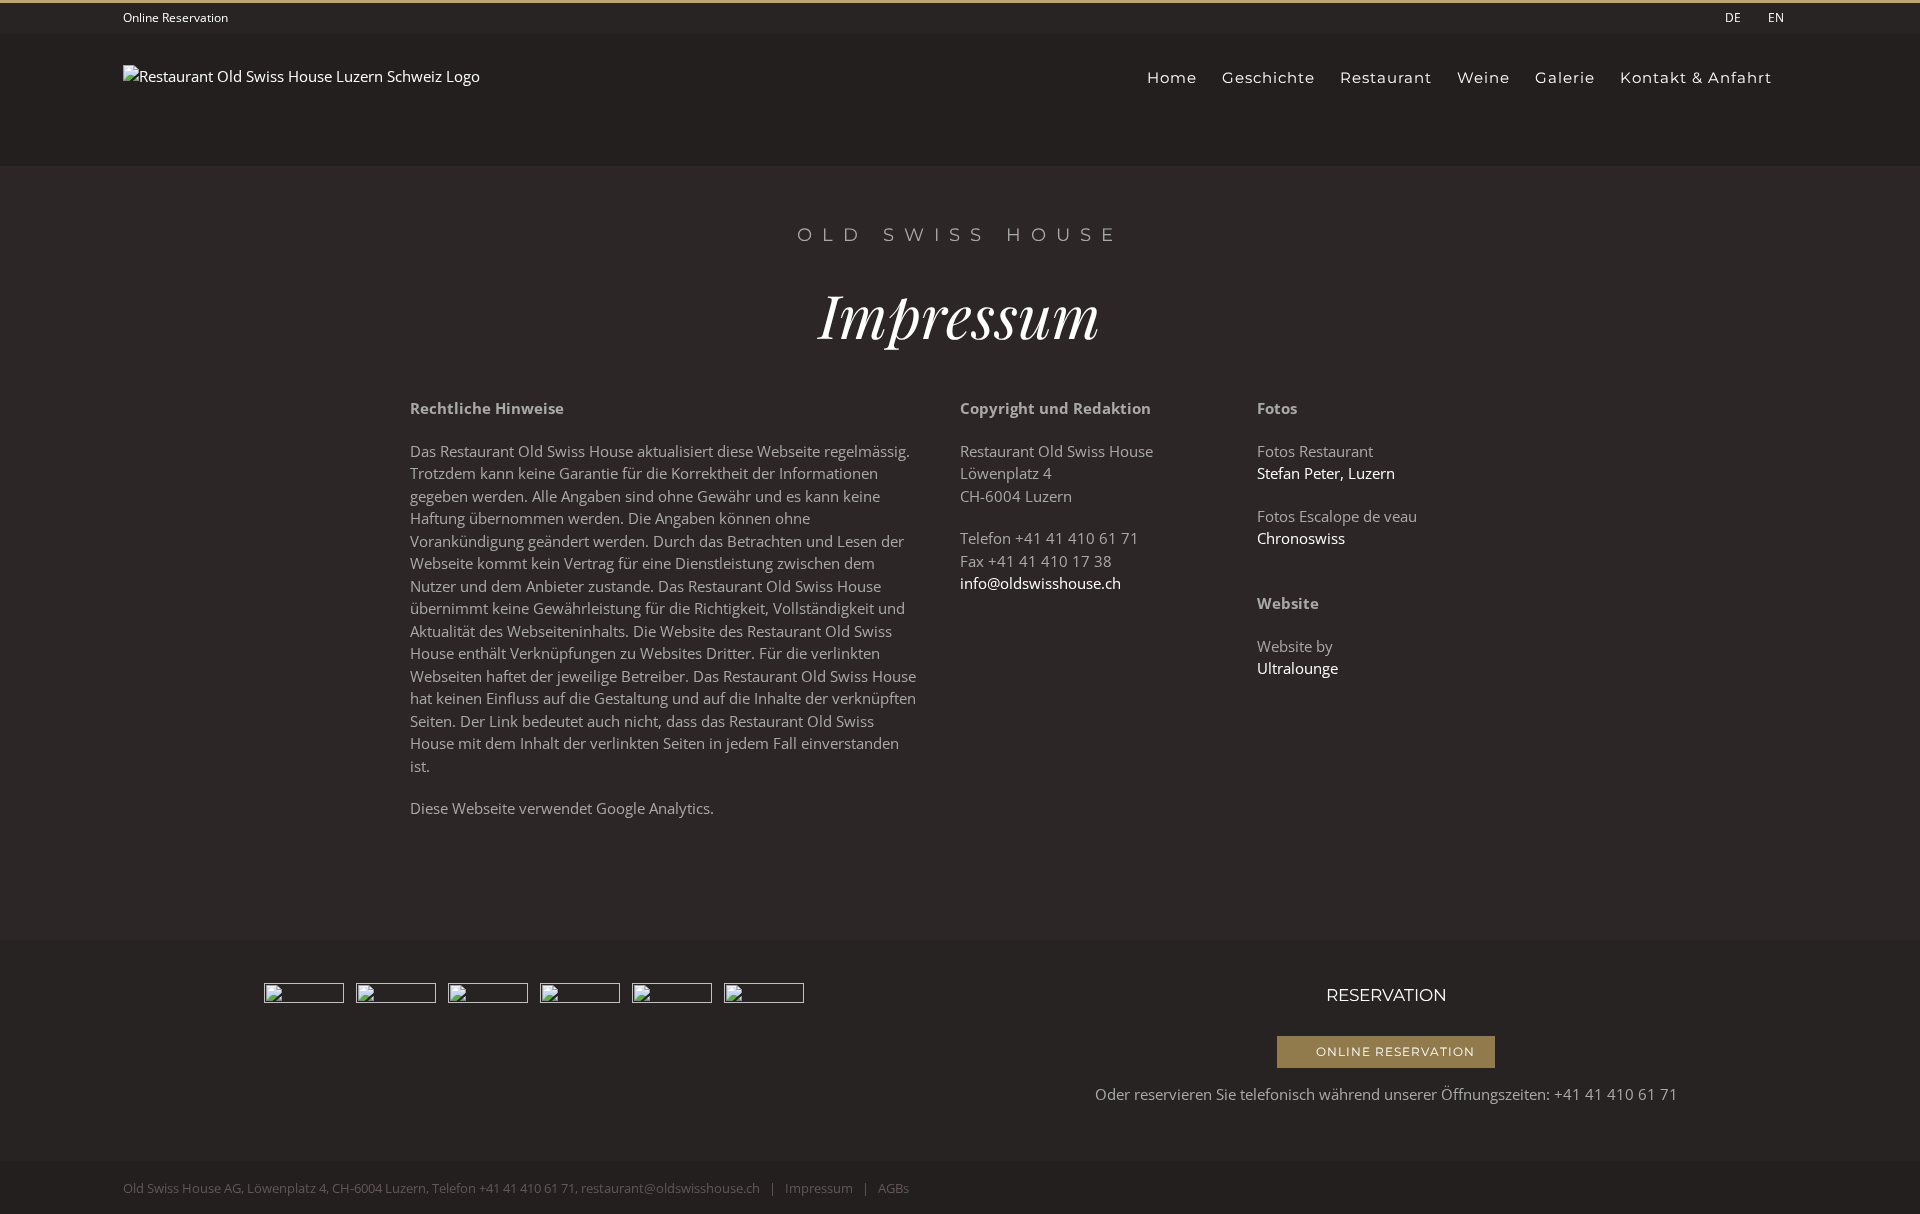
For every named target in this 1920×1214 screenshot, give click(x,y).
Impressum (819, 1188)
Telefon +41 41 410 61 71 (503, 1188)
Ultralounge (1297, 668)
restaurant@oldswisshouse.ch (670, 1188)
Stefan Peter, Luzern (1326, 473)
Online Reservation (175, 17)
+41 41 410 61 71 (1616, 1094)
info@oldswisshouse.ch (1040, 583)
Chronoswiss (1301, 538)
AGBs (893, 1188)
